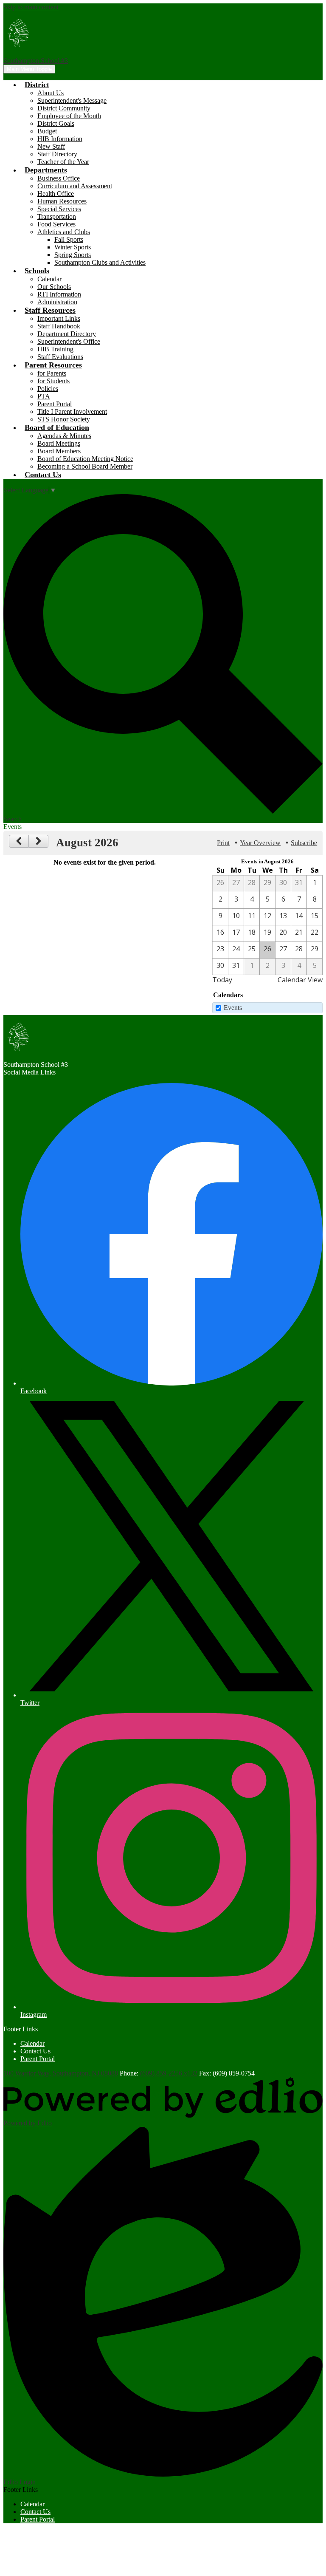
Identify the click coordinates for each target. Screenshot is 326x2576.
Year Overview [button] (260, 843)
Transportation (57, 216)
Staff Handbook (59, 326)
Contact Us (35, 2051)
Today (222, 980)
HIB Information (60, 139)
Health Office (56, 194)
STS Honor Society (64, 419)
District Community (64, 108)
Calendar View (300, 980)
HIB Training (55, 349)
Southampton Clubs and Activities (100, 262)
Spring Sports (73, 255)
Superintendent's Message (72, 100)
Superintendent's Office (69, 341)
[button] (37, 85)
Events (233, 1008)
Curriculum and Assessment (75, 186)
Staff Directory (57, 154)
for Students (53, 381)
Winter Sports (73, 247)
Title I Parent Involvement (72, 411)
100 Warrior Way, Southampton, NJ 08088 (61, 2073)
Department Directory (67, 334)
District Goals (56, 123)
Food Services (56, 224)
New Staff (51, 146)
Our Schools (54, 287)
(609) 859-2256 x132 (169, 2073)
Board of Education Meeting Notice (85, 459)
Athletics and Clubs (64, 232)
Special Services (59, 209)
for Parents (52, 373)
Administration (57, 302)
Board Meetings (59, 443)
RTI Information (59, 294)
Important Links (59, 318)
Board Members (59, 451)
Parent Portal (55, 404)
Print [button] (223, 843)
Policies (48, 389)
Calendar (49, 279)
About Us (51, 93)
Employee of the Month (69, 116)
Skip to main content (31, 7)
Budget (47, 131)
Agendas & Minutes (64, 436)
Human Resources (62, 201)
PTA (44, 396)
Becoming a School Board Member (85, 466)
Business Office (59, 178)
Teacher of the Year (63, 162)
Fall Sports (69, 239)
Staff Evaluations (60, 357)
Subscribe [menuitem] (304, 843)
